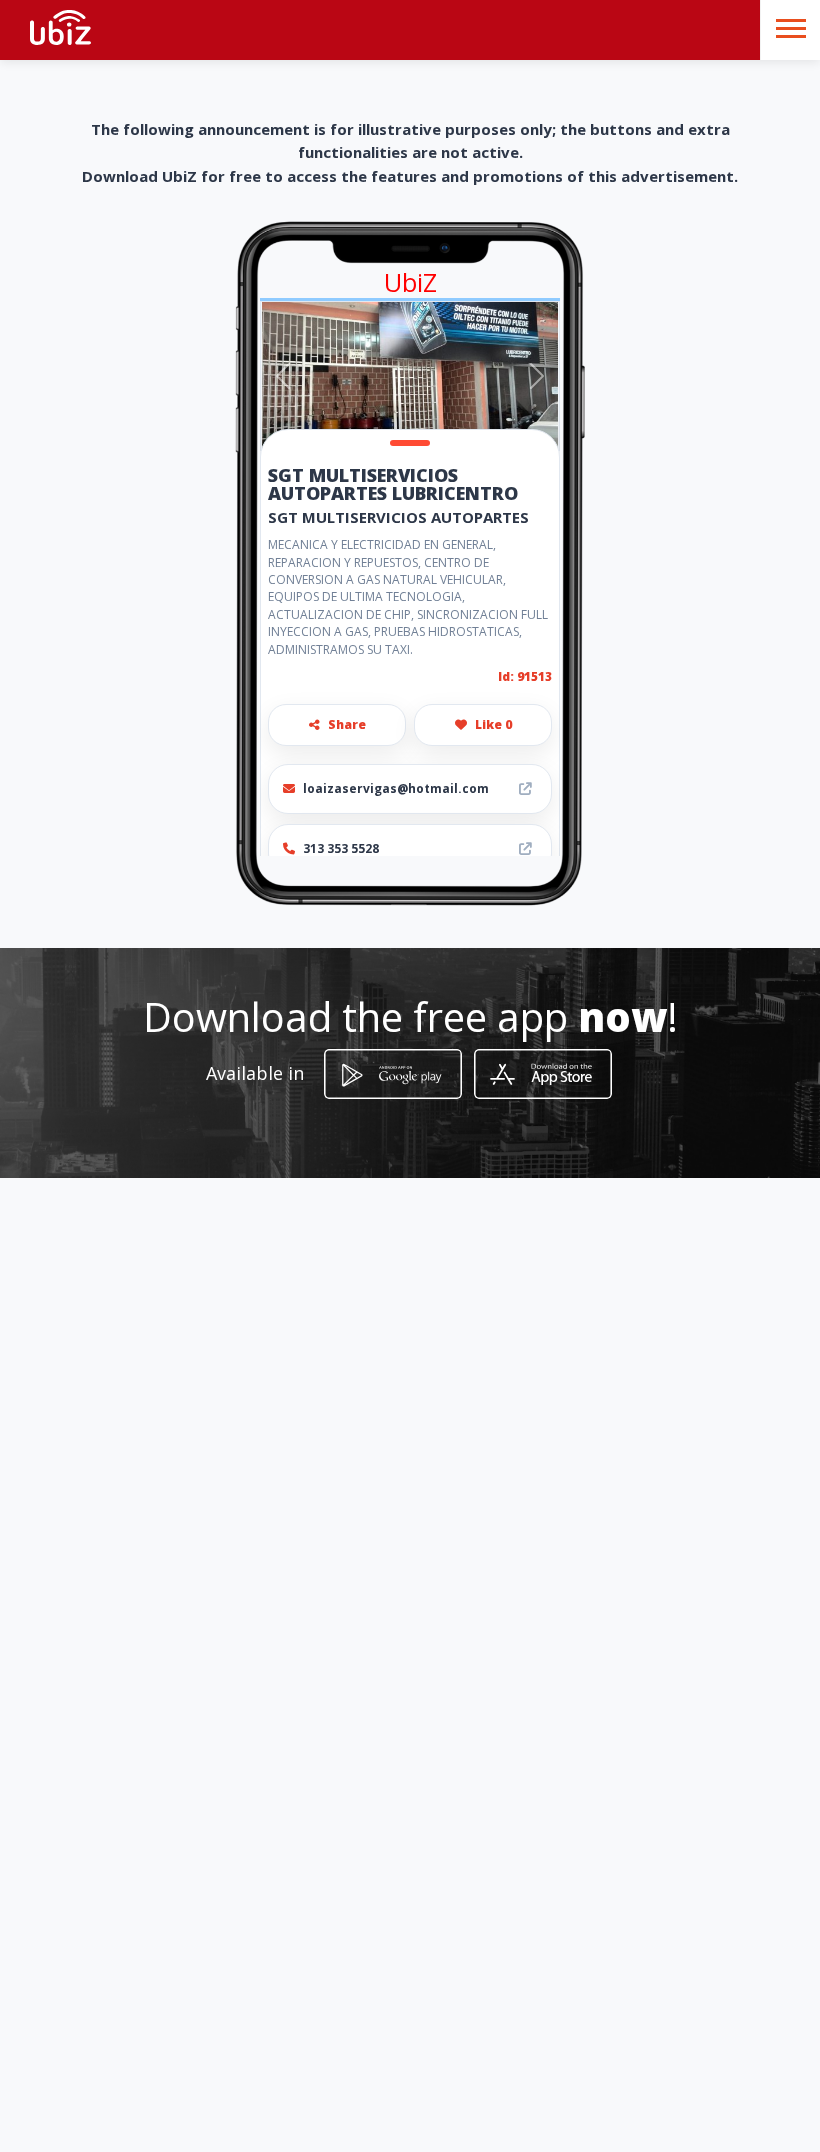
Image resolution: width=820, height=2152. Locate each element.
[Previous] (283, 376)
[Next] (536, 376)
